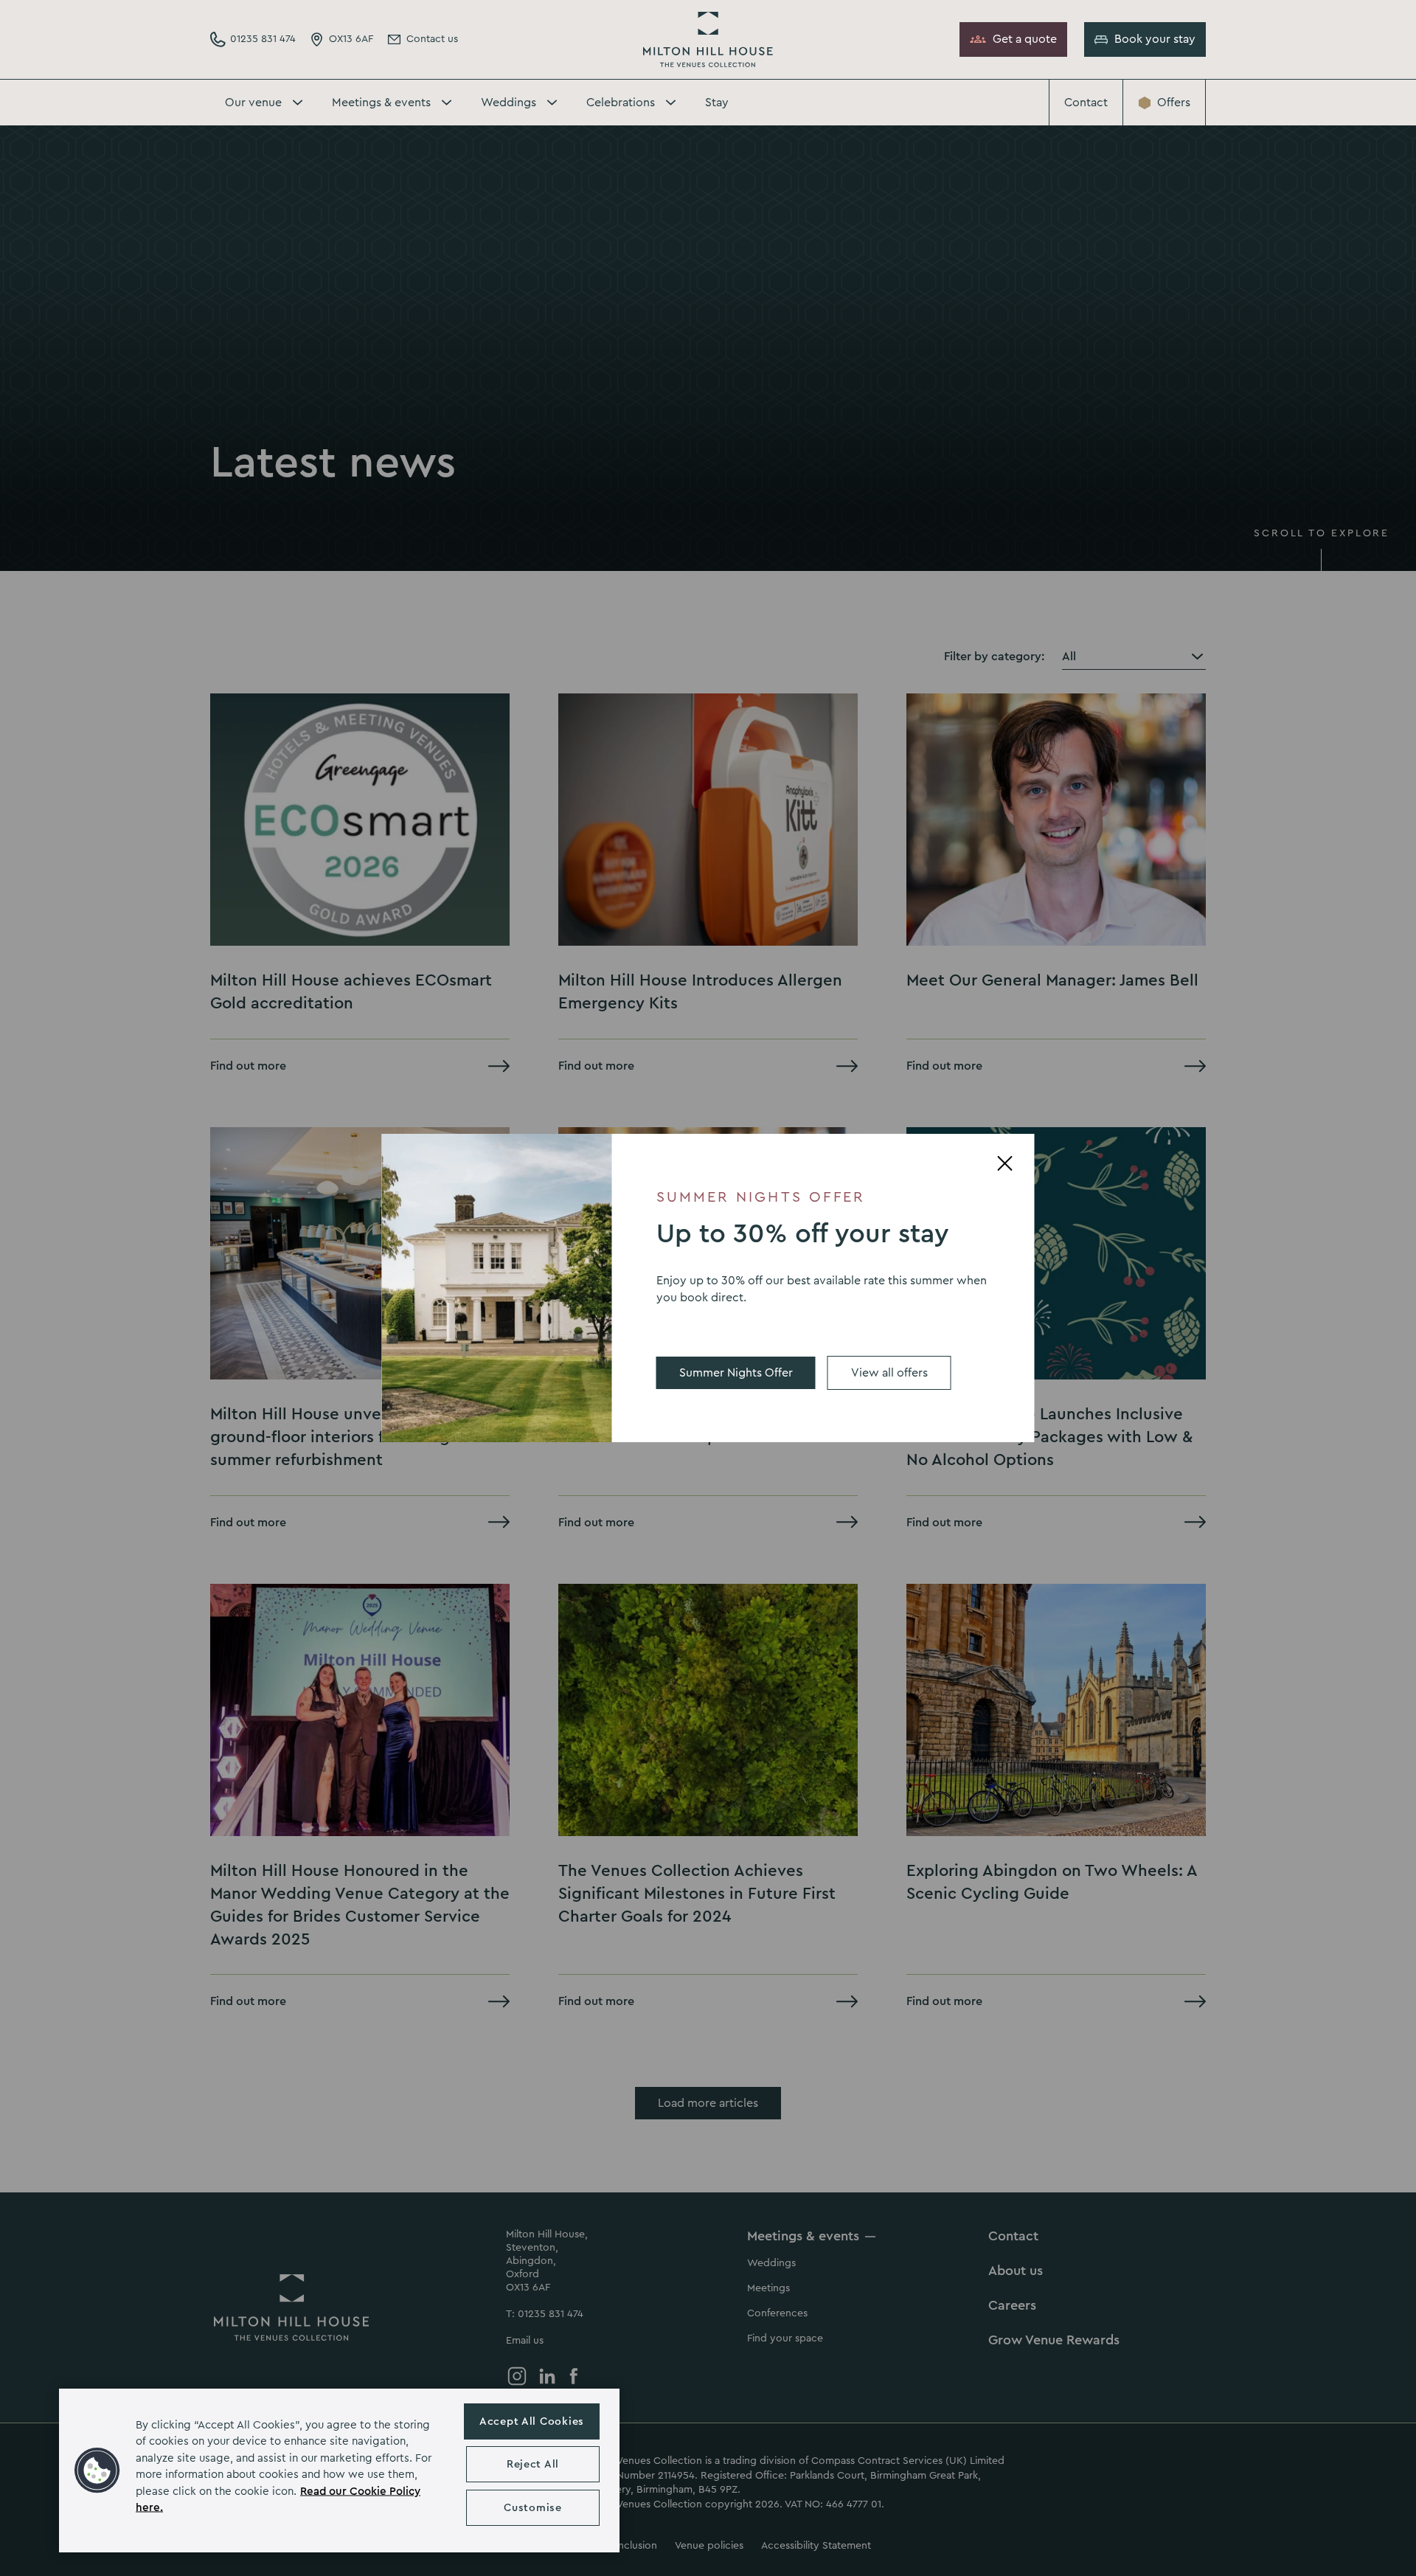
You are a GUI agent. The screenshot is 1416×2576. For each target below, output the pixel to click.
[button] (97, 2471)
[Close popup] (1005, 1163)
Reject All (533, 2464)
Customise (532, 2508)
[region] (339, 2471)
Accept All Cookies (532, 2421)
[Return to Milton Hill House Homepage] (708, 39)
